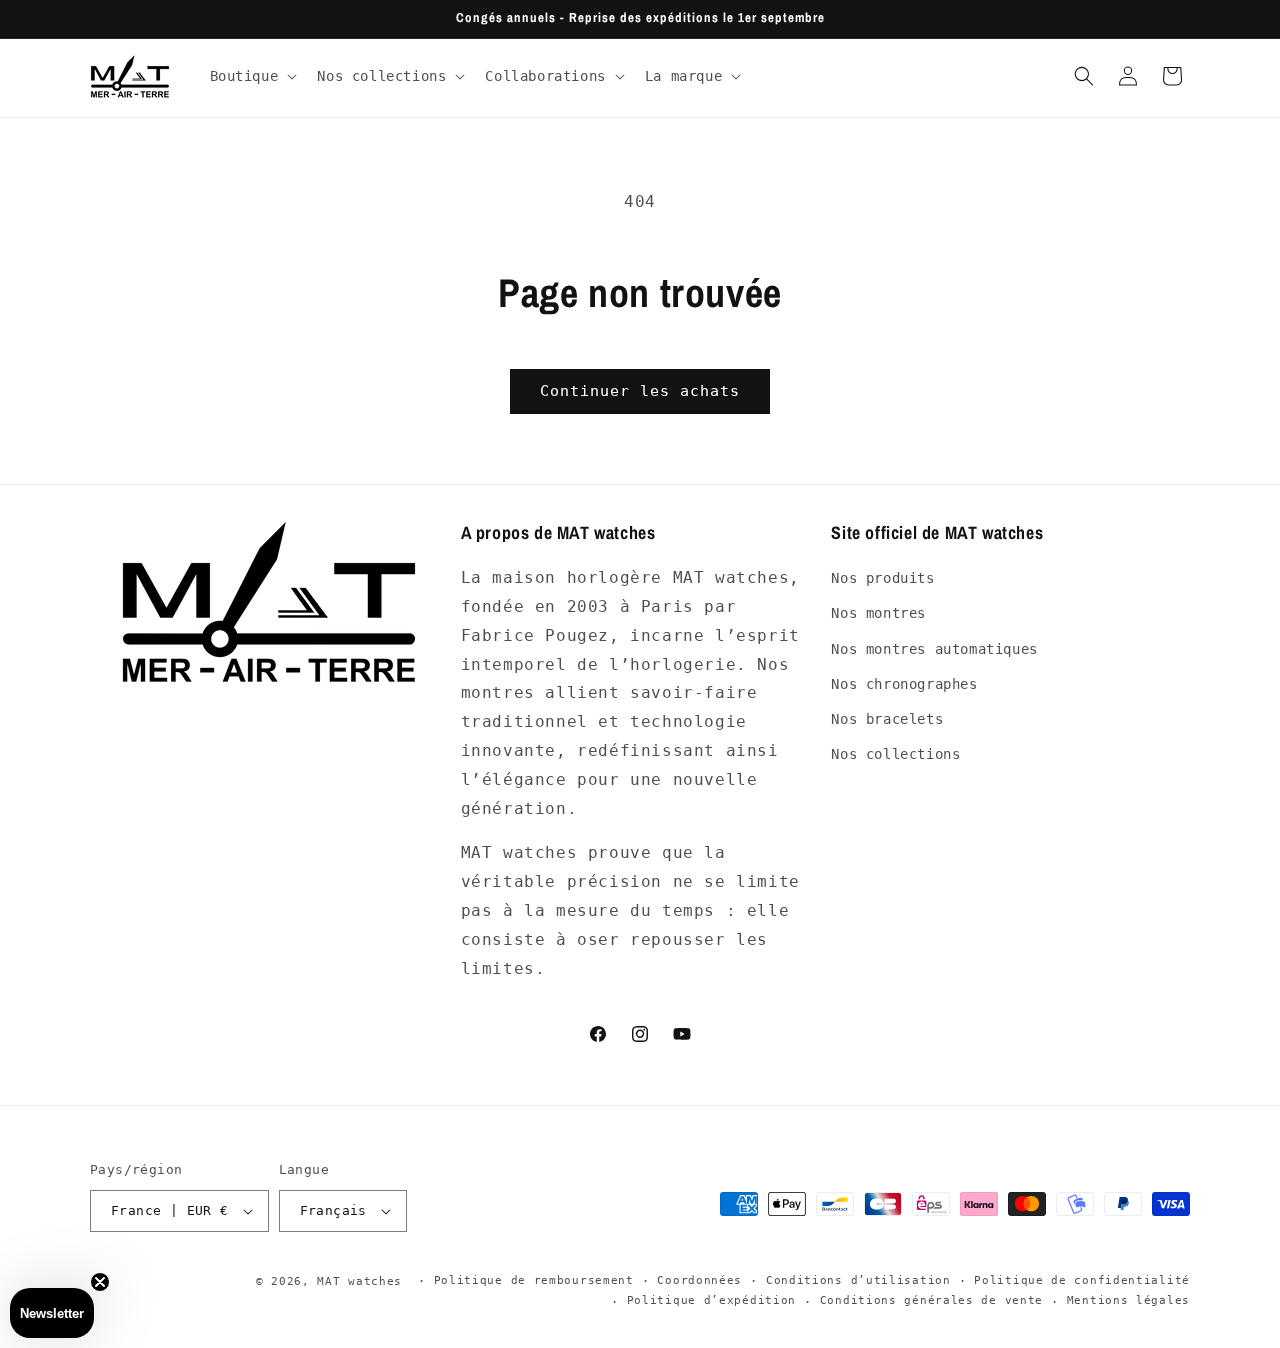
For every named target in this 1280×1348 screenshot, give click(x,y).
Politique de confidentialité (1082, 1280)
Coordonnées (699, 1280)
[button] (252, 76)
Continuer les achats (640, 391)
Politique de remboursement (534, 1280)
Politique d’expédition (711, 1300)
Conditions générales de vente (931, 1300)
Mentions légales (1128, 1300)
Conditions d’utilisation (858, 1280)
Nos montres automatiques (934, 649)
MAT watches (359, 1281)
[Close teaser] (100, 1282)
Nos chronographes (904, 684)
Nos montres (878, 613)
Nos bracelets (887, 719)
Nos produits (882, 578)
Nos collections (895, 754)
